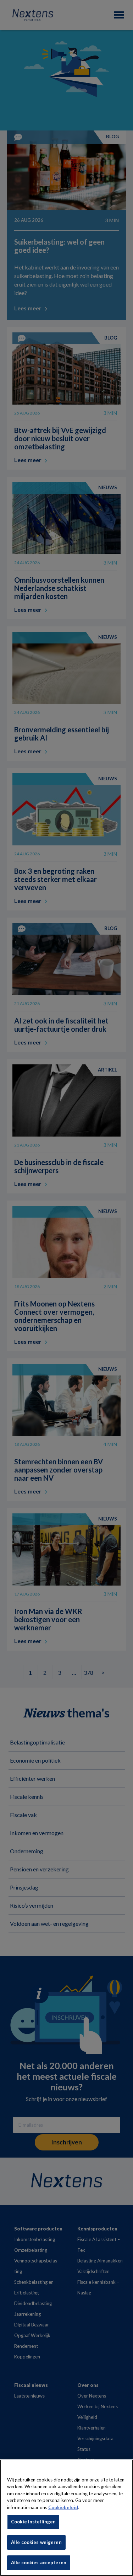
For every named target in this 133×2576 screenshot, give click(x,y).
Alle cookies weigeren (36, 2542)
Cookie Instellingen (33, 2522)
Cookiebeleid (63, 2507)
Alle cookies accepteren (39, 2562)
